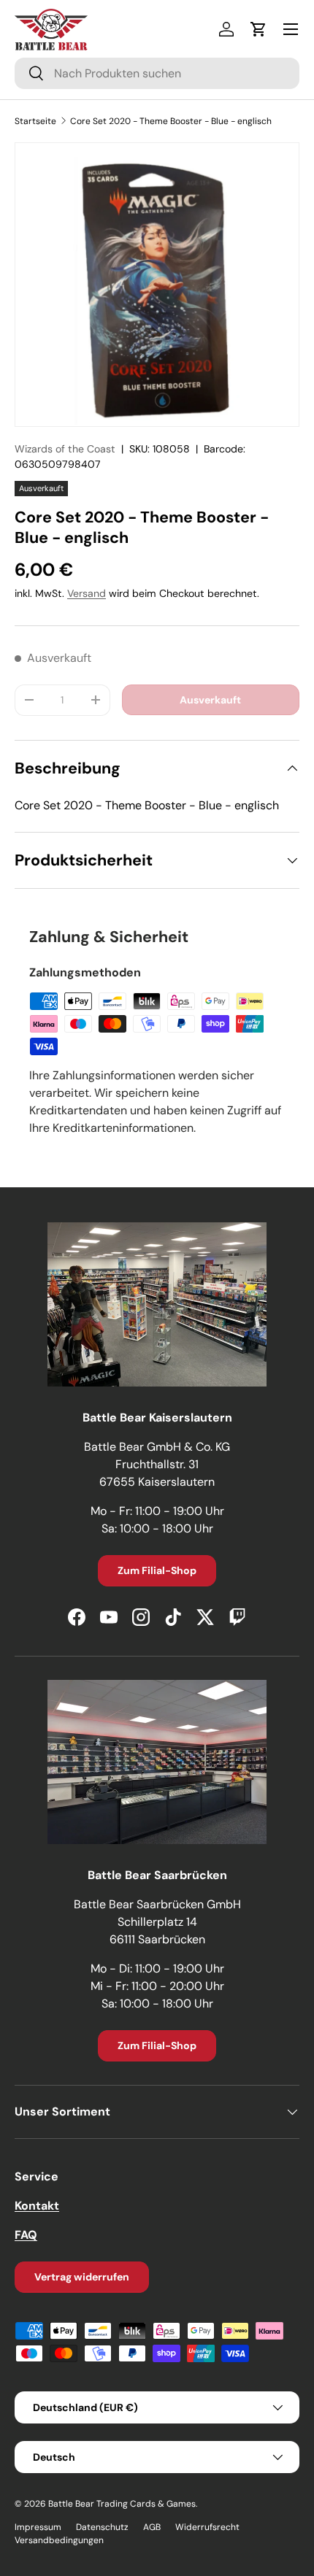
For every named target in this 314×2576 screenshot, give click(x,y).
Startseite (35, 121)
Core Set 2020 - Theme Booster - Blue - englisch (171, 121)
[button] (259, 29)
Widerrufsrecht (207, 2527)
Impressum (38, 2527)
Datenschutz (102, 2527)
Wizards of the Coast (65, 449)
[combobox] (157, 73)
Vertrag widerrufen (82, 2277)
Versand (87, 593)
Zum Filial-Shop (157, 1570)
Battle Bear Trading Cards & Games (122, 2504)
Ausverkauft (210, 700)
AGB (152, 2527)
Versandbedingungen (59, 2540)
